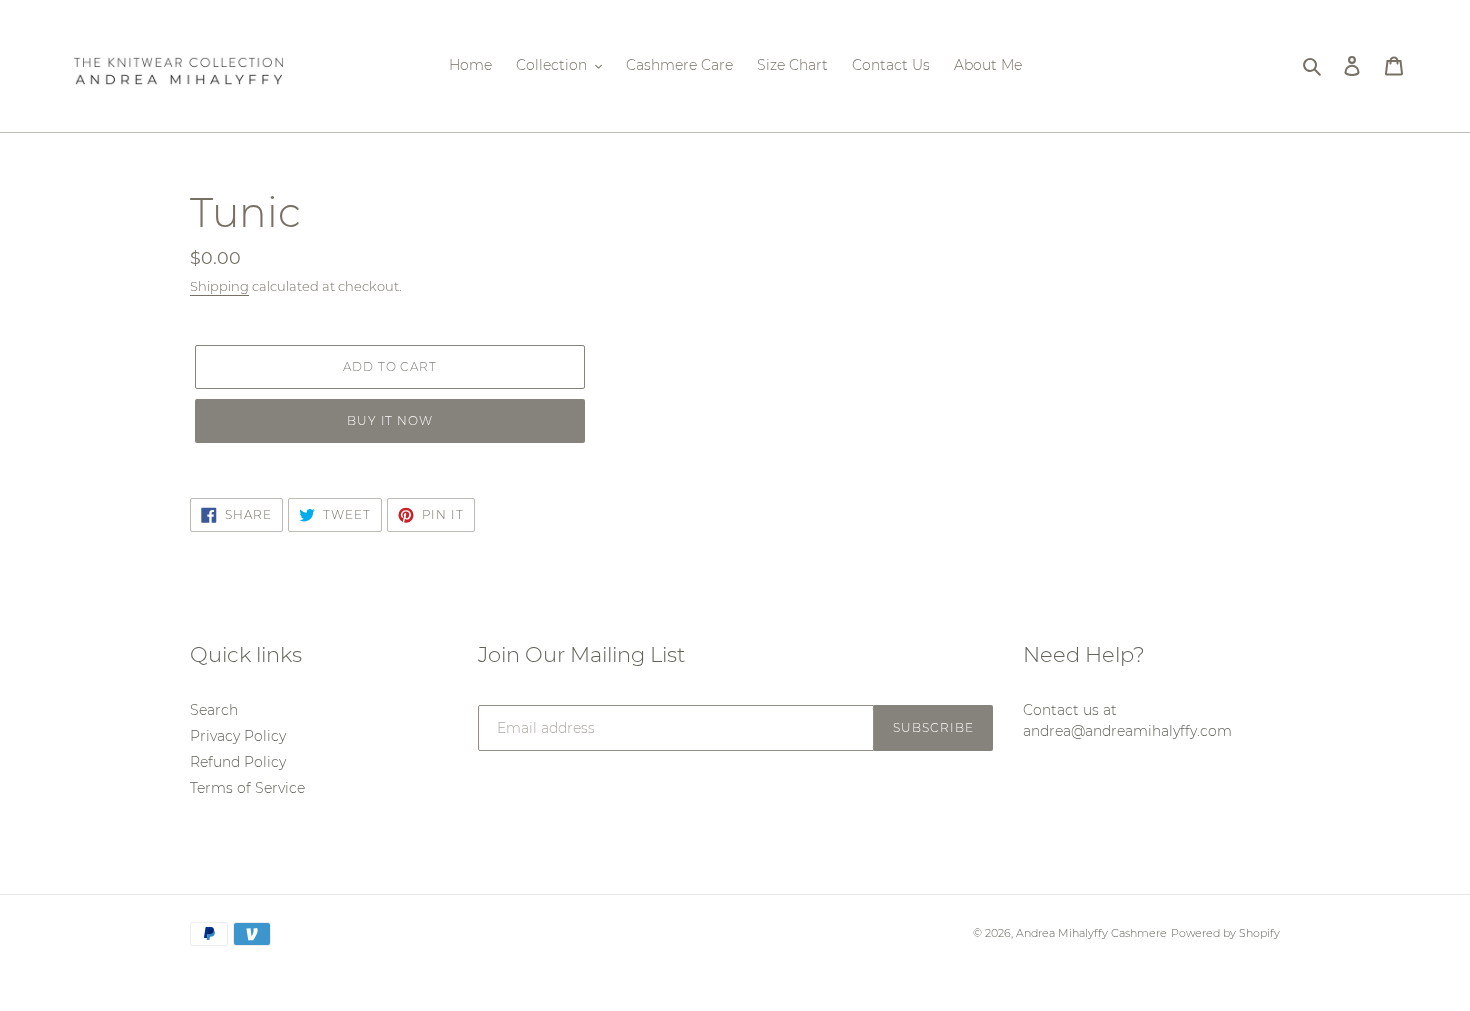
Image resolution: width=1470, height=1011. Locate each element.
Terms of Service (247, 788)
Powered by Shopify (1225, 933)
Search (214, 710)
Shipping (219, 286)
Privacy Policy (238, 736)
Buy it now (390, 420)
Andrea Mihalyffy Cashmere (1091, 933)
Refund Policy (238, 762)
